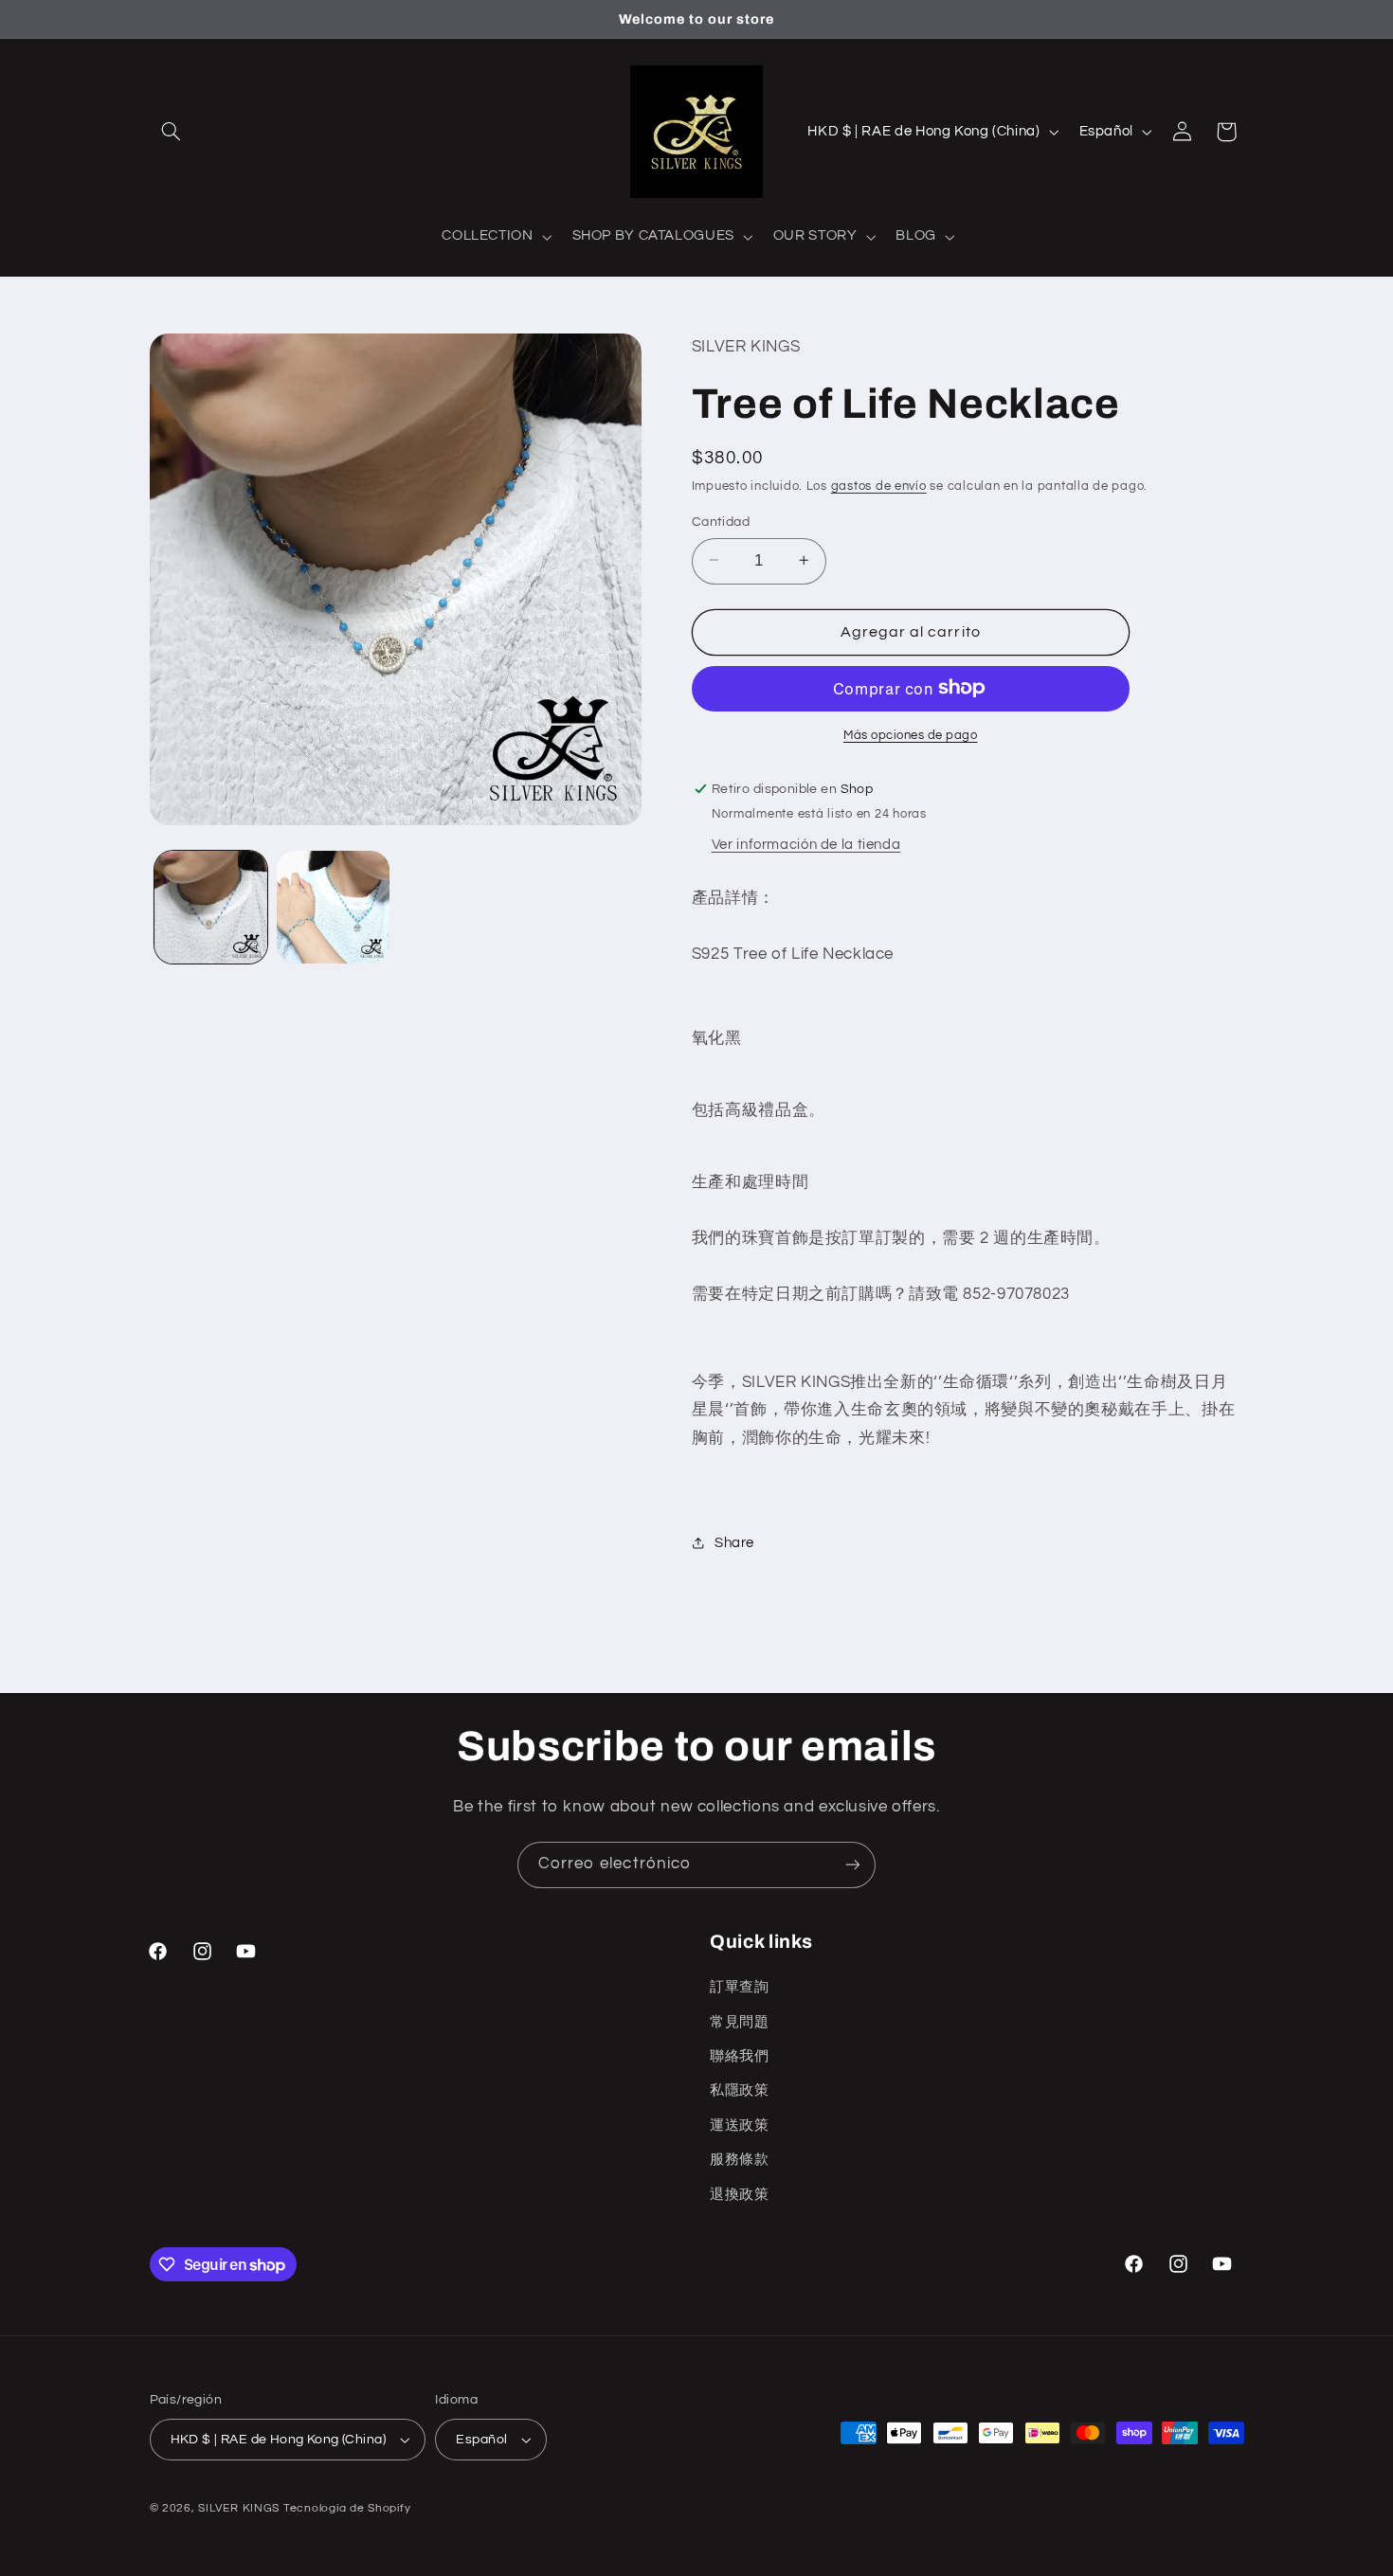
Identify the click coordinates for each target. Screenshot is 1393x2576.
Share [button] (734, 1543)
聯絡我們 (740, 2056)
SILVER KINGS (241, 2508)
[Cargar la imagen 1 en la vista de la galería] (211, 907)
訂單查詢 (740, 1987)
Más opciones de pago (911, 735)
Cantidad (721, 521)
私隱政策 (740, 2090)
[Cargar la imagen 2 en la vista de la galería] (333, 907)
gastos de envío (879, 486)
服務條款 (740, 2160)
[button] (172, 132)
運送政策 (740, 2126)
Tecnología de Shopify (347, 2508)
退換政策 (740, 2195)
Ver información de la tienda (806, 844)
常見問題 (740, 2022)
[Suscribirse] (853, 1865)
